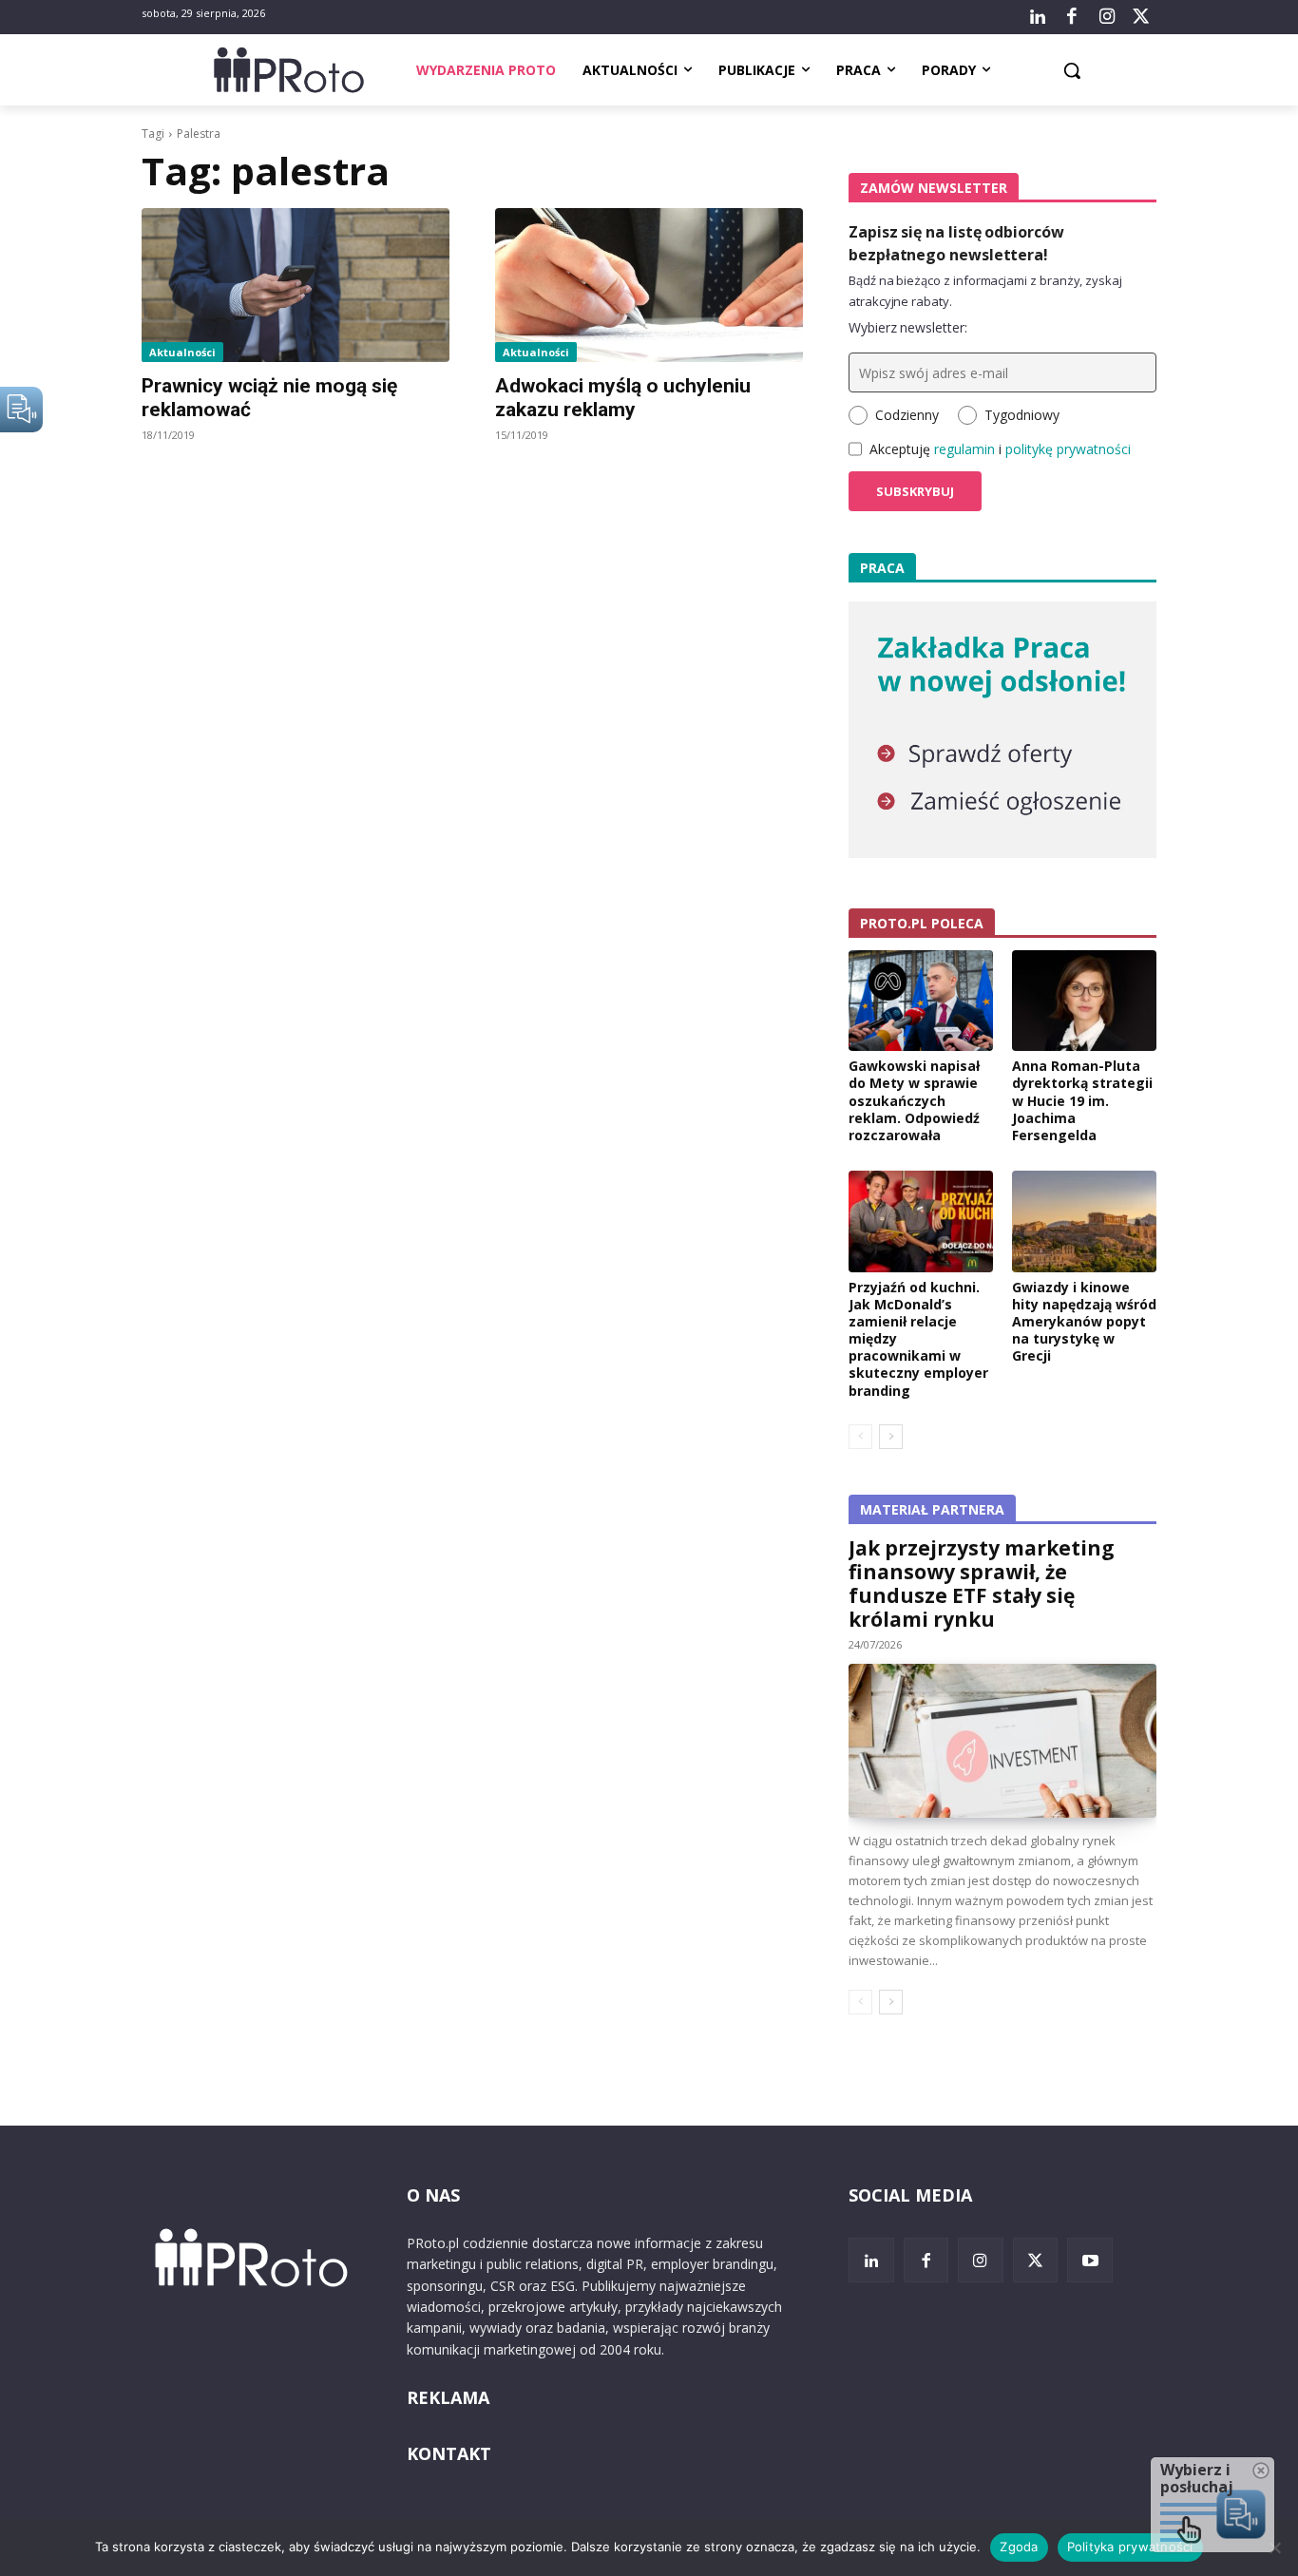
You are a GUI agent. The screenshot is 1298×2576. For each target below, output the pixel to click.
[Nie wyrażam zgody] (1274, 2547)
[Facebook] (1072, 17)
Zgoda (1019, 2547)
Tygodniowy (1022, 415)
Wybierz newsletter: (908, 327)
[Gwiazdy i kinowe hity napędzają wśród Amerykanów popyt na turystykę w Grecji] (1084, 1221)
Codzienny (907, 415)
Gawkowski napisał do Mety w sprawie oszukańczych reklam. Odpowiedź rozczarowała (914, 1100)
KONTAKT (449, 2453)
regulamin (964, 449)
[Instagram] (1106, 17)
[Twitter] (1141, 17)
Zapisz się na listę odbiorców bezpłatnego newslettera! (956, 243)
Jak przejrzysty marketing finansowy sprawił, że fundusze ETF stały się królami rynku (982, 1584)
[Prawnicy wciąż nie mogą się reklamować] (296, 285)
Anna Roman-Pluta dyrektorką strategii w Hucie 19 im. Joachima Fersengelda (1082, 1100)
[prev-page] (860, 1437)
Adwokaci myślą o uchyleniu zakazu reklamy (623, 398)
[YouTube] (1090, 2261)
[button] (1072, 70)
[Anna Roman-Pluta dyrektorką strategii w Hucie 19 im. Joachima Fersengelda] (1084, 1001)
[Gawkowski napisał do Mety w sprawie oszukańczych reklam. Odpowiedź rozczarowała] (921, 1001)
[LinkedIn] (1038, 17)
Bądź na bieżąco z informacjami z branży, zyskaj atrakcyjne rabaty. (985, 291)
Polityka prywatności (1130, 2547)
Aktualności (182, 352)
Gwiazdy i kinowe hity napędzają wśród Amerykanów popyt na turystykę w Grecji (1084, 1322)
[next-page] (891, 1437)
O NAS (433, 2195)
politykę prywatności (1068, 449)
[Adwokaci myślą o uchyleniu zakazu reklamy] (649, 285)
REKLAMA (448, 2397)
